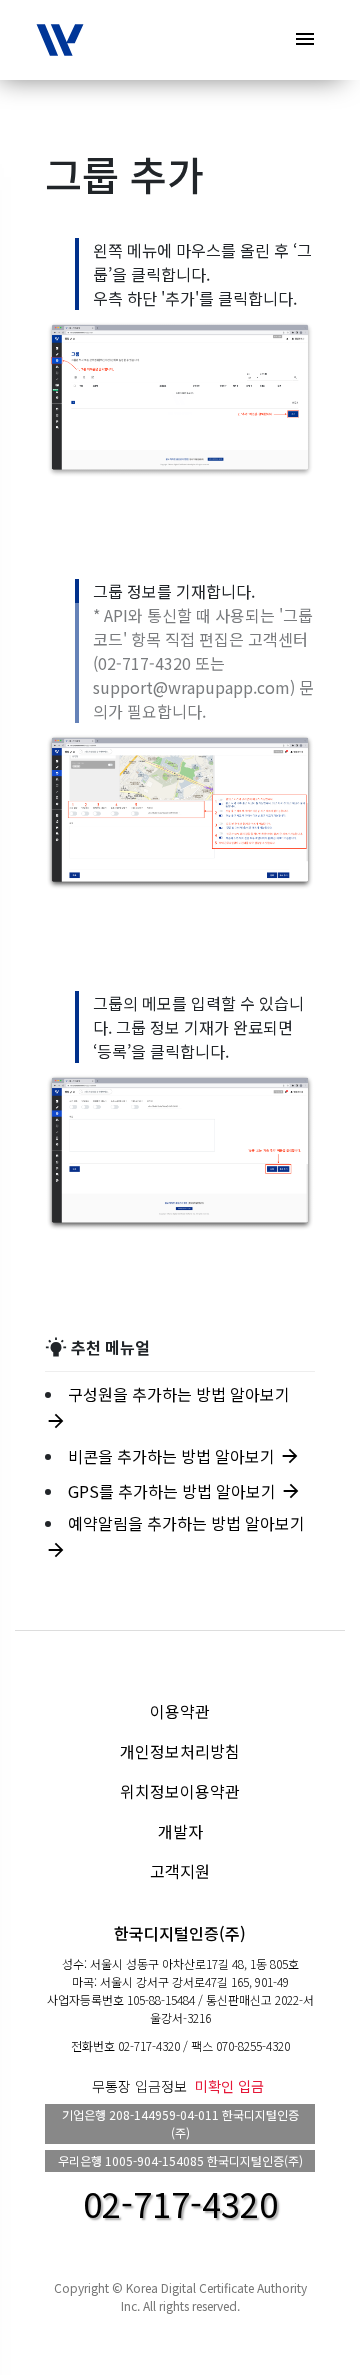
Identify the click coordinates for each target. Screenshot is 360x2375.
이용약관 (180, 1711)
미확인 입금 (229, 2086)
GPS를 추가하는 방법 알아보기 (185, 1491)
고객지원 (180, 1871)
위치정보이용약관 (180, 1791)
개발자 (180, 1831)
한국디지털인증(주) (180, 1933)
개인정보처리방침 (180, 1751)
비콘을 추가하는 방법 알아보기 (184, 1456)
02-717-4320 (149, 2045)
